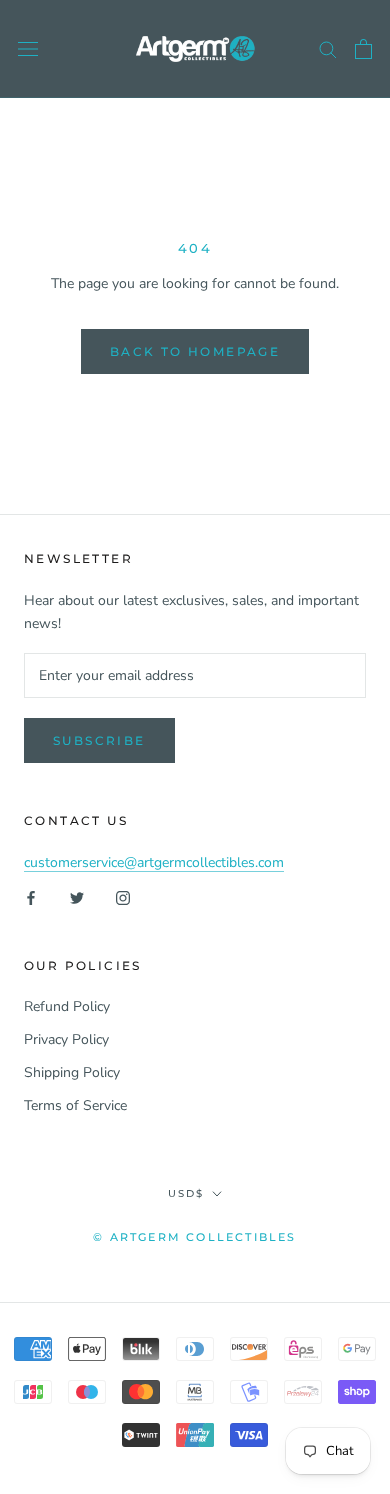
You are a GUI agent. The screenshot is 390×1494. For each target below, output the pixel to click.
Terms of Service (75, 1105)
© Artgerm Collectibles (194, 1237)
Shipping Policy (72, 1072)
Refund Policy (67, 1006)
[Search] (328, 48)
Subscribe (99, 740)
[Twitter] (77, 896)
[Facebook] (31, 896)
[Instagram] (123, 896)
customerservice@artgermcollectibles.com (154, 862)
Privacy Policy (66, 1039)
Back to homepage (195, 351)
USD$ (186, 1193)
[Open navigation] (28, 49)
